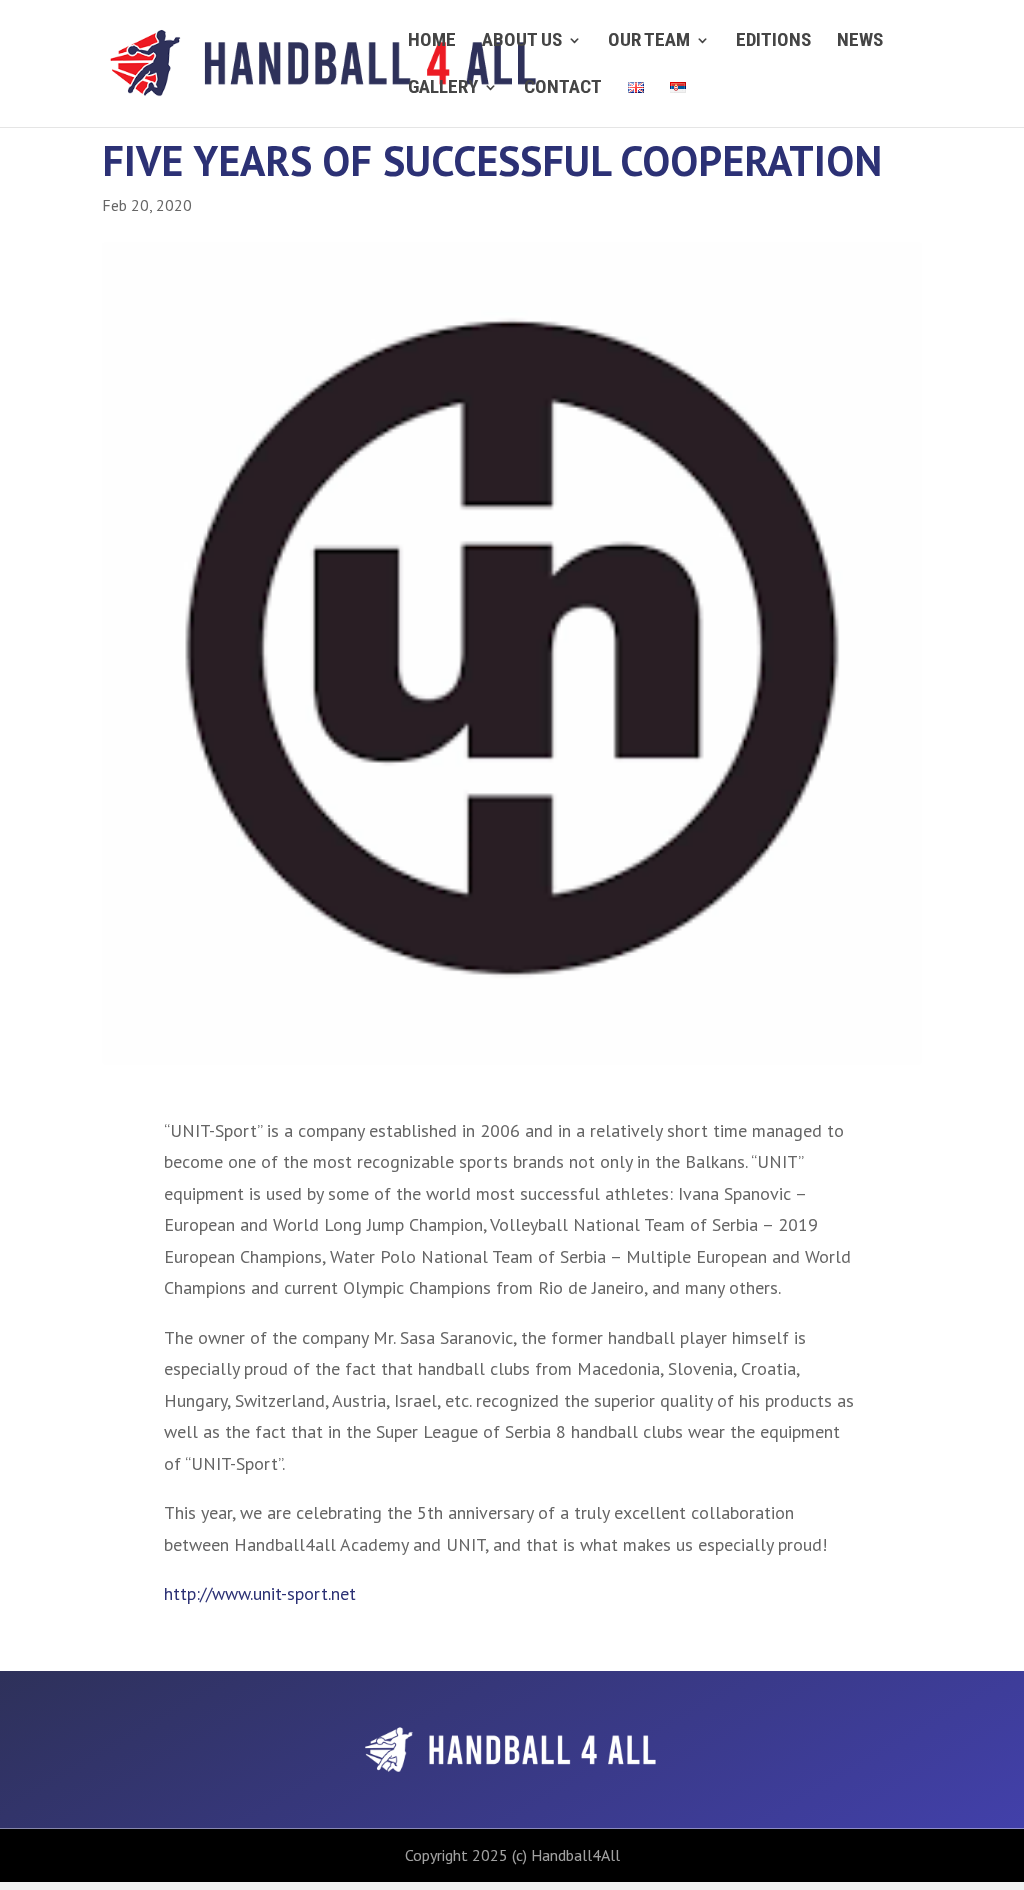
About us (522, 42)
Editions (773, 42)
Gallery (443, 89)
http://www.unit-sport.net (260, 1593)
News (860, 42)
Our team (649, 42)
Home (432, 42)
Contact (563, 89)
